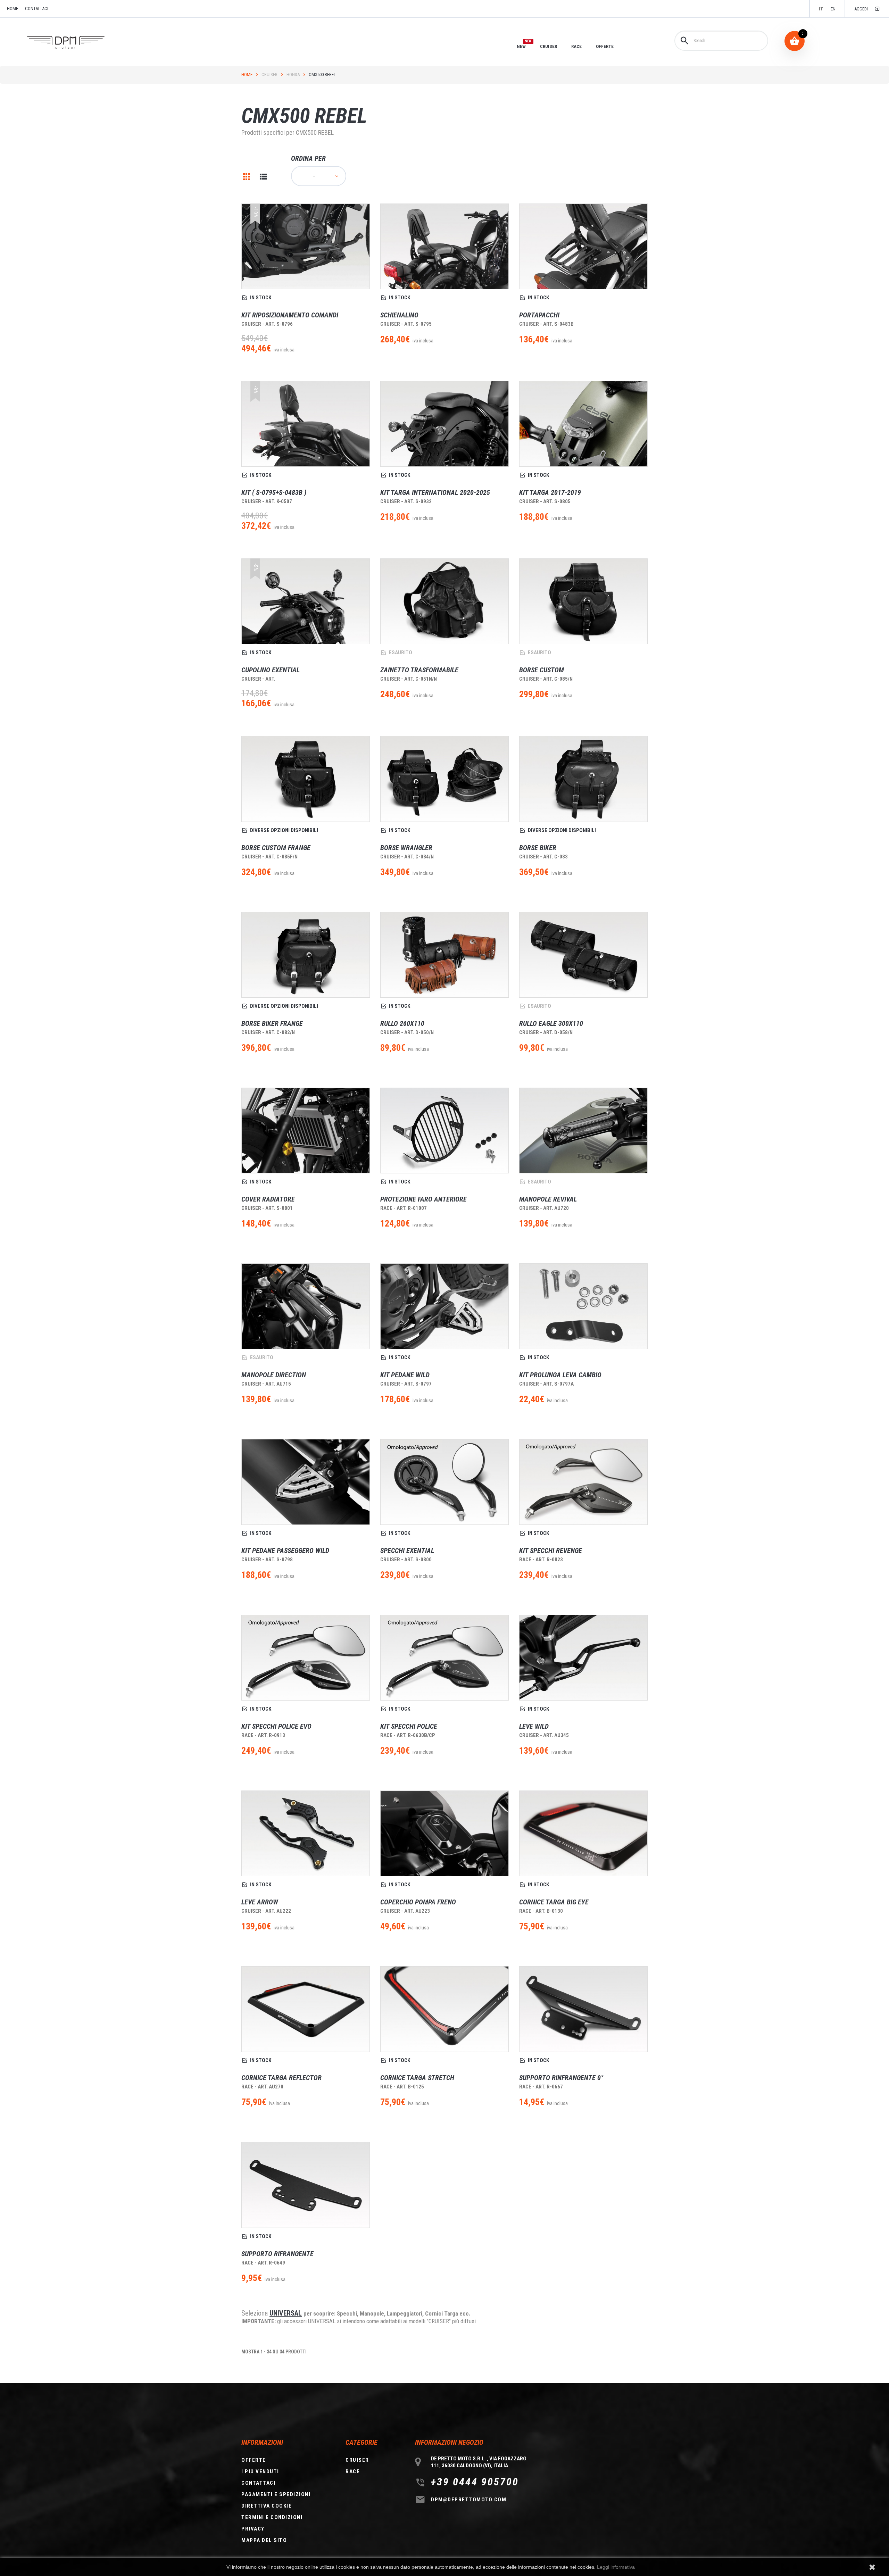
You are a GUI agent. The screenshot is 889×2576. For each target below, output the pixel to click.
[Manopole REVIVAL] (583, 1131)
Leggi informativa (616, 2567)
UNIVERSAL (286, 2313)
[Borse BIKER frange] (306, 955)
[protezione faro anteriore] (444, 1131)
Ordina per (308, 158)
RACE (576, 46)
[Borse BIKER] (583, 779)
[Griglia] (247, 177)
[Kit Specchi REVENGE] (583, 1482)
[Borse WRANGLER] (444, 779)
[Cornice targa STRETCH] (444, 2009)
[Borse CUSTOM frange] (306, 779)
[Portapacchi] (583, 246)
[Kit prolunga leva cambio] (583, 1306)
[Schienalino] (444, 246)
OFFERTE (605, 46)
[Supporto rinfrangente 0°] (583, 2009)
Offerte (254, 2460)
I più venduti (260, 2471)
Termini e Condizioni (272, 2517)
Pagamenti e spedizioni (276, 2494)
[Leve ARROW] (306, 1833)
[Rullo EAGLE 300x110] (583, 955)
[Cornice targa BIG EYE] (583, 1833)
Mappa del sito (264, 2540)
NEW (521, 46)
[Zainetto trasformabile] (444, 601)
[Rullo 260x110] (444, 955)
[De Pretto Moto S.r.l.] (76, 43)
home (13, 9)
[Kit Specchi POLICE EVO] (306, 1658)
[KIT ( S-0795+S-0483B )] (306, 424)
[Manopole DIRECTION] (306, 1306)
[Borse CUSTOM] (583, 601)
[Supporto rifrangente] (306, 2185)
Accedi (861, 9)
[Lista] (263, 177)
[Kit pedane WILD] (444, 1306)
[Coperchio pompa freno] (444, 1833)
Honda (293, 74)
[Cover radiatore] (306, 1131)
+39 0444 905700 (475, 2482)
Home (247, 74)
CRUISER (549, 46)
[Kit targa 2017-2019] (583, 424)
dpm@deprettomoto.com (469, 2500)
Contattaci (37, 9)
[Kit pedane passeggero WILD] (306, 1482)
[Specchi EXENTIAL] (444, 1482)
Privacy (253, 2529)
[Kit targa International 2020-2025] (444, 424)
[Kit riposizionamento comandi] (306, 246)
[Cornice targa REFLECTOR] (306, 2009)
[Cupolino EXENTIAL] (306, 601)
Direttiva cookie (267, 2506)
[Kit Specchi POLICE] (444, 1658)
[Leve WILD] (583, 1658)
